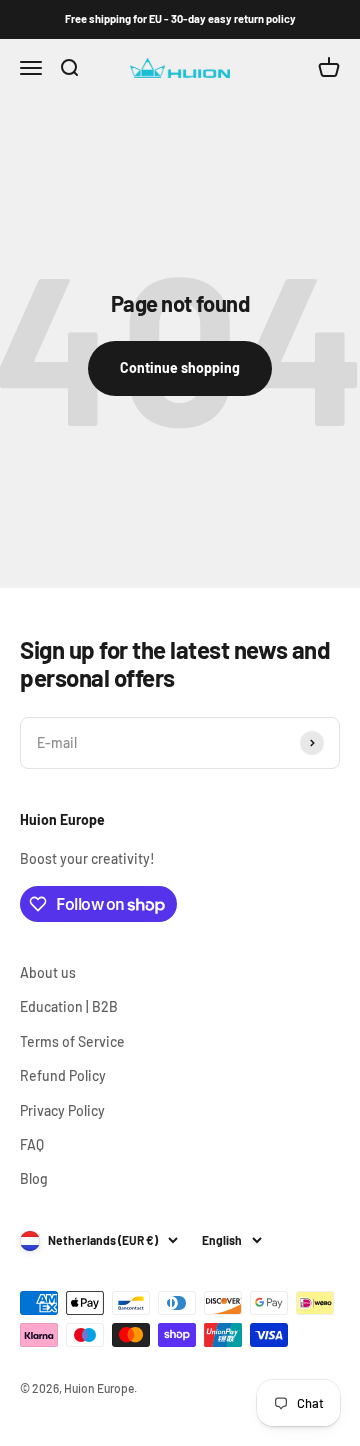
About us (48, 972)
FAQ (32, 1144)
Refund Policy (63, 1075)
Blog (34, 1178)
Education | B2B (69, 1006)
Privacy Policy (62, 1110)
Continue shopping (180, 367)
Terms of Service (72, 1041)
